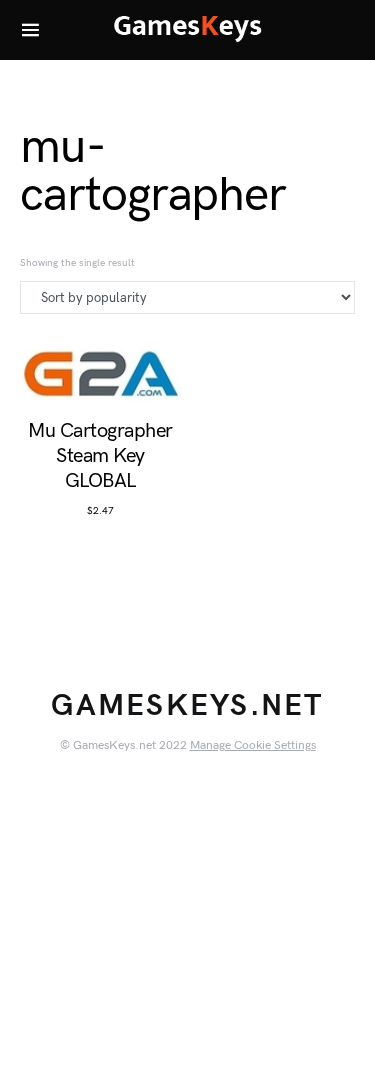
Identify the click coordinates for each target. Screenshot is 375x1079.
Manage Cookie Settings (253, 745)
